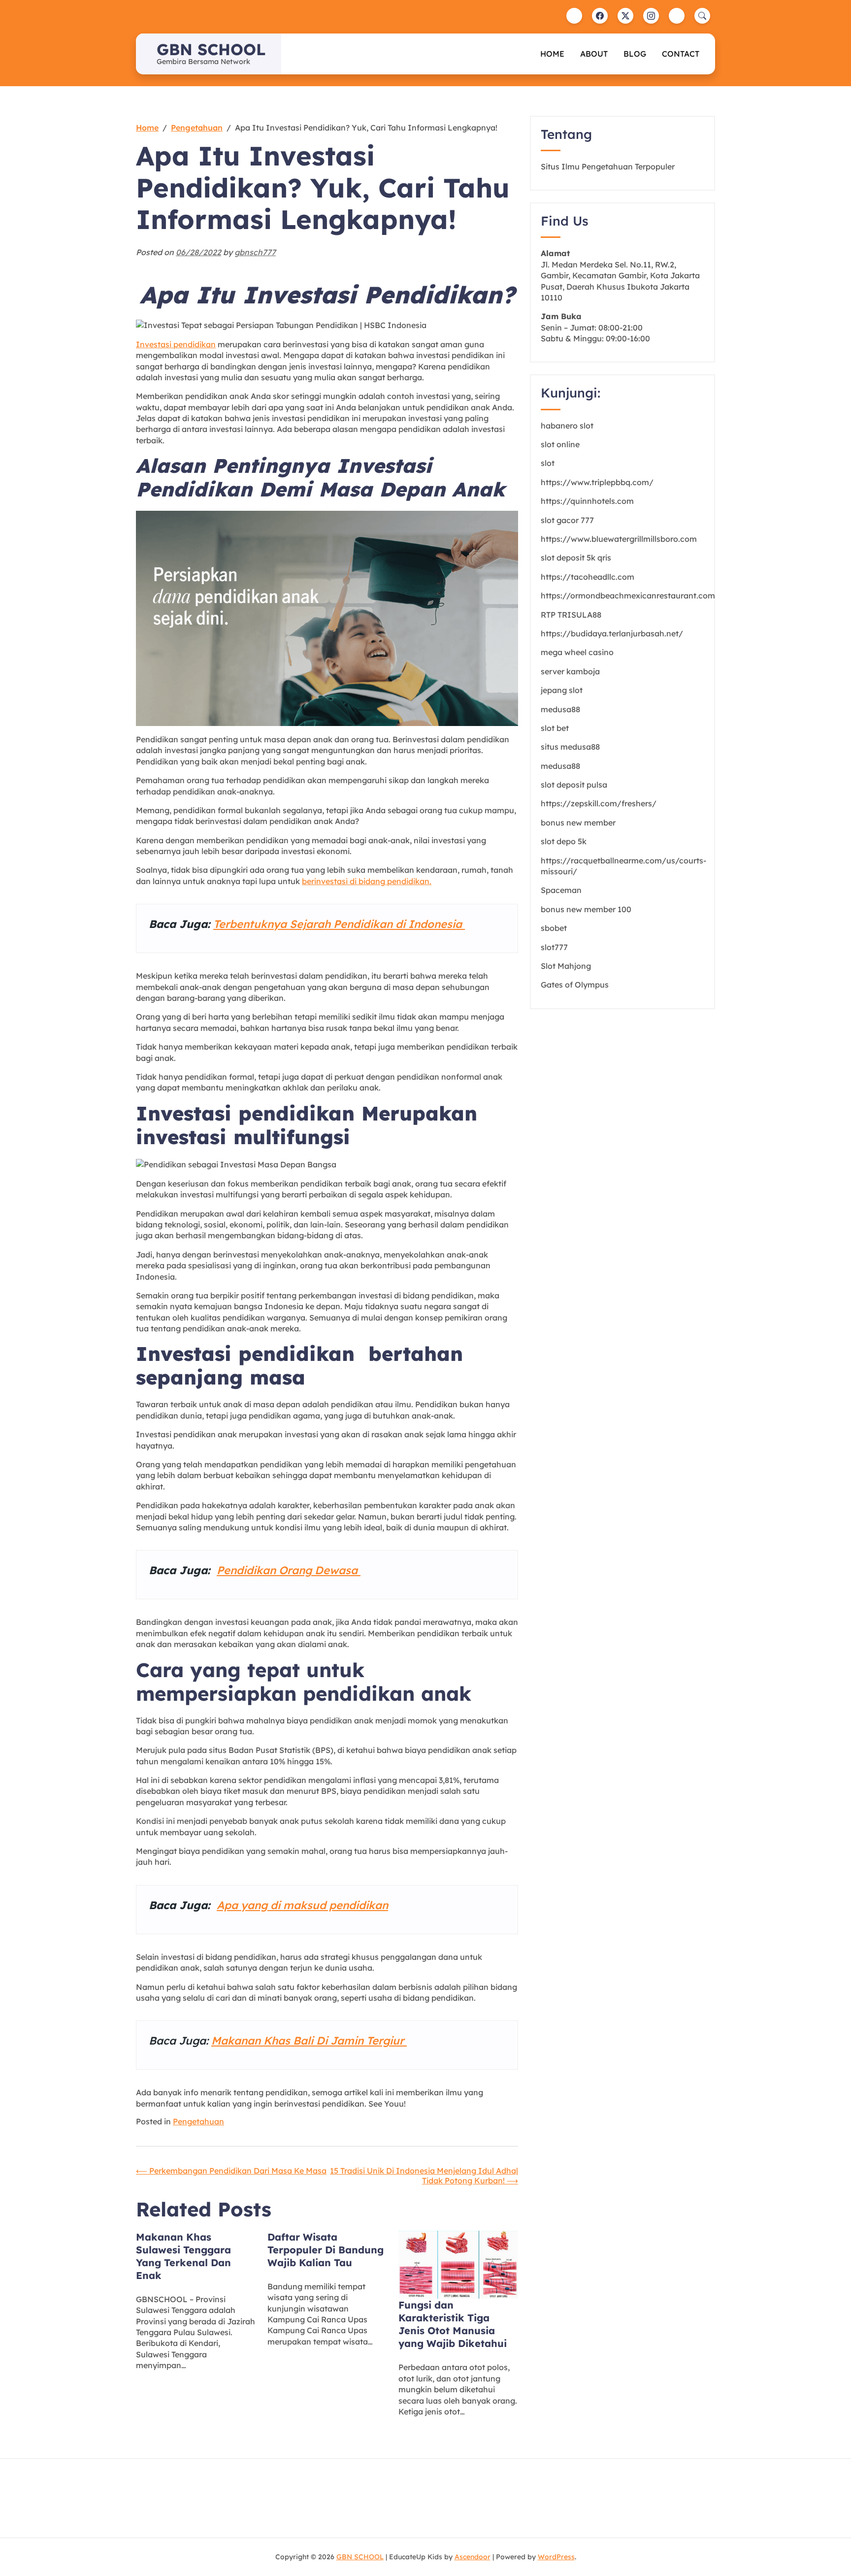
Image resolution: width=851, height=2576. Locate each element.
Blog (635, 54)
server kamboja (570, 671)
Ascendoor (473, 2557)
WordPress (556, 2557)
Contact (681, 54)
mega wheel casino (577, 652)
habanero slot (567, 426)
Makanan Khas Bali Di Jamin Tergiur (309, 2041)
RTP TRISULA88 (571, 615)
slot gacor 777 (567, 520)
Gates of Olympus (575, 985)
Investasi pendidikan (176, 344)
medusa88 (560, 709)
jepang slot (562, 690)
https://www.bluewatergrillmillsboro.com (619, 539)
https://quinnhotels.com (587, 501)
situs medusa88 (570, 747)
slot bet (555, 728)
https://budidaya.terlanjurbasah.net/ (612, 633)
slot (548, 463)
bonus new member (578, 823)
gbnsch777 (255, 252)
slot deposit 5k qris (576, 558)
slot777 (554, 947)
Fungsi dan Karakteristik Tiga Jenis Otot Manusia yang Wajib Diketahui (453, 2324)
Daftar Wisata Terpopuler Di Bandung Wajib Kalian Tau (326, 2250)
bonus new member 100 (586, 909)
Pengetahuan (198, 2121)
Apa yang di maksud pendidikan (302, 1905)
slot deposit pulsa (574, 785)
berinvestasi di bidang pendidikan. (367, 881)
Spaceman (561, 890)
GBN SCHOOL (211, 49)
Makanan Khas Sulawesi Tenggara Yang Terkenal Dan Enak (183, 2256)
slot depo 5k (564, 841)
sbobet (554, 928)
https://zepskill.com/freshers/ (599, 803)
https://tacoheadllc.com (588, 577)
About (594, 54)
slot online (560, 444)
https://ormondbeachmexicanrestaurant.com (628, 595)
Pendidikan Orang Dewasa (289, 1570)
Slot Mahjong (566, 966)
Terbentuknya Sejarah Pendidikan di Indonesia (339, 924)
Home (552, 54)
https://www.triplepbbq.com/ (597, 482)
